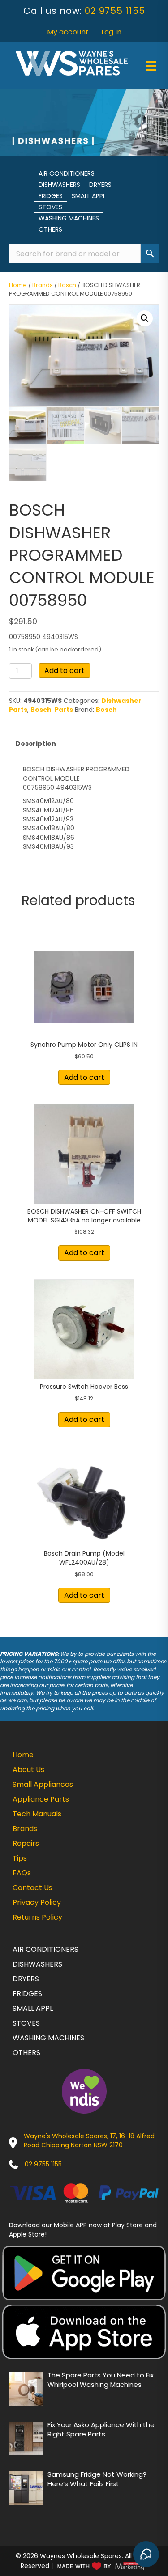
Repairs (26, 1843)
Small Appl (89, 196)
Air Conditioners (67, 173)
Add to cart (65, 670)
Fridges (51, 196)
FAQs (22, 1873)
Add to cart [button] (84, 1077)
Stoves (50, 207)
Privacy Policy (37, 1902)
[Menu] (151, 66)
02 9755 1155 (115, 11)
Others (50, 229)
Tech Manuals (37, 1814)
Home (18, 285)
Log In (111, 32)
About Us (28, 1770)
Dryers (100, 185)
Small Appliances (43, 1784)
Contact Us (32, 1888)
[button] (145, 318)
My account (68, 32)
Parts (64, 710)
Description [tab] (36, 744)
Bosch (67, 285)
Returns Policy (37, 1917)
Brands (43, 285)
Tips (20, 1858)
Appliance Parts (41, 1799)
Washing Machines (69, 218)
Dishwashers (59, 185)
